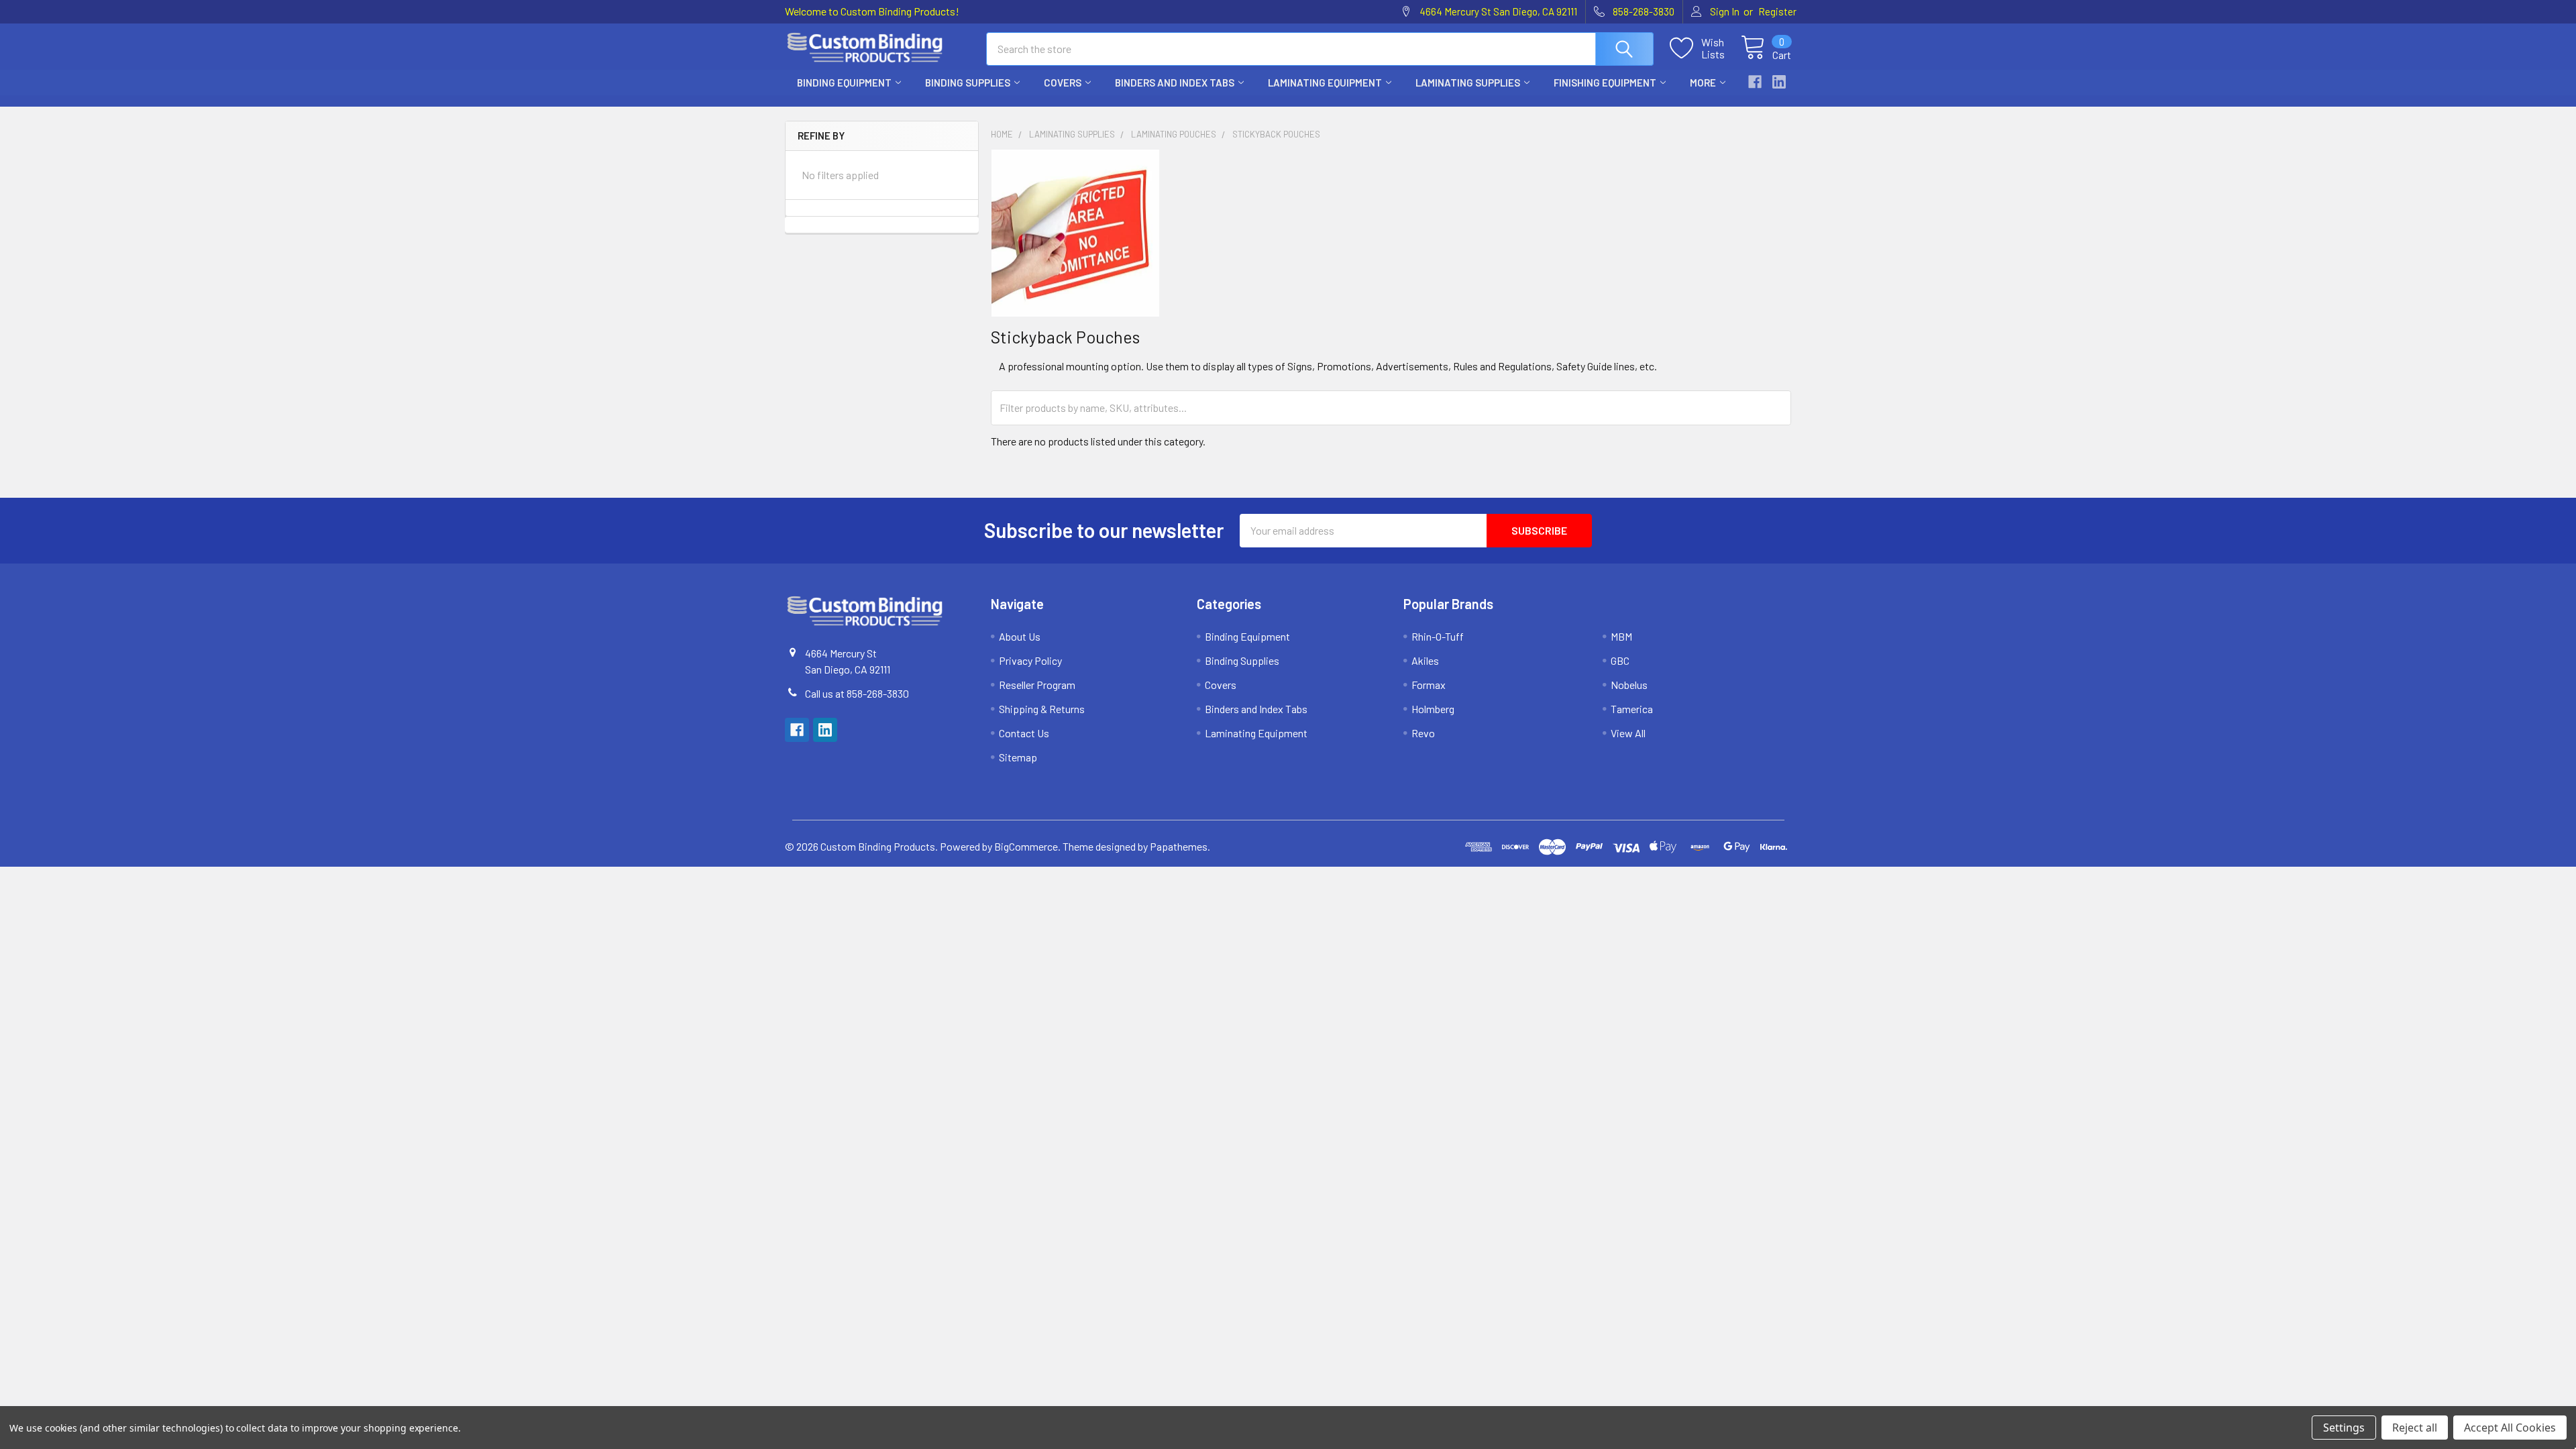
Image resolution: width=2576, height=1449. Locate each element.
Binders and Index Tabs (1175, 83)
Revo (1423, 733)
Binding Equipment (844, 83)
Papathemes (1179, 846)
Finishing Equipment (1605, 83)
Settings (2344, 1428)
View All (1628, 733)
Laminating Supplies (1468, 83)
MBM (1621, 636)
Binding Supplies (968, 83)
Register (1777, 11)
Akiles (1425, 660)
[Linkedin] (1779, 82)
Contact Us (1024, 733)
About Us (1020, 636)
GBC (1620, 660)
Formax (1429, 685)
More (1703, 83)
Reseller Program (1037, 685)
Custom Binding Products (878, 846)
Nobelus (1629, 685)
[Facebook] (1755, 82)
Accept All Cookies (2510, 1428)
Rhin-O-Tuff (1438, 636)
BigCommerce (1026, 846)
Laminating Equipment (1325, 83)
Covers (1063, 83)
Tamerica (1632, 709)
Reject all (2415, 1428)
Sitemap (1018, 757)
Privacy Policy (1030, 660)
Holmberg (1433, 709)
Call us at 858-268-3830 (857, 693)
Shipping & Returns (1042, 709)
